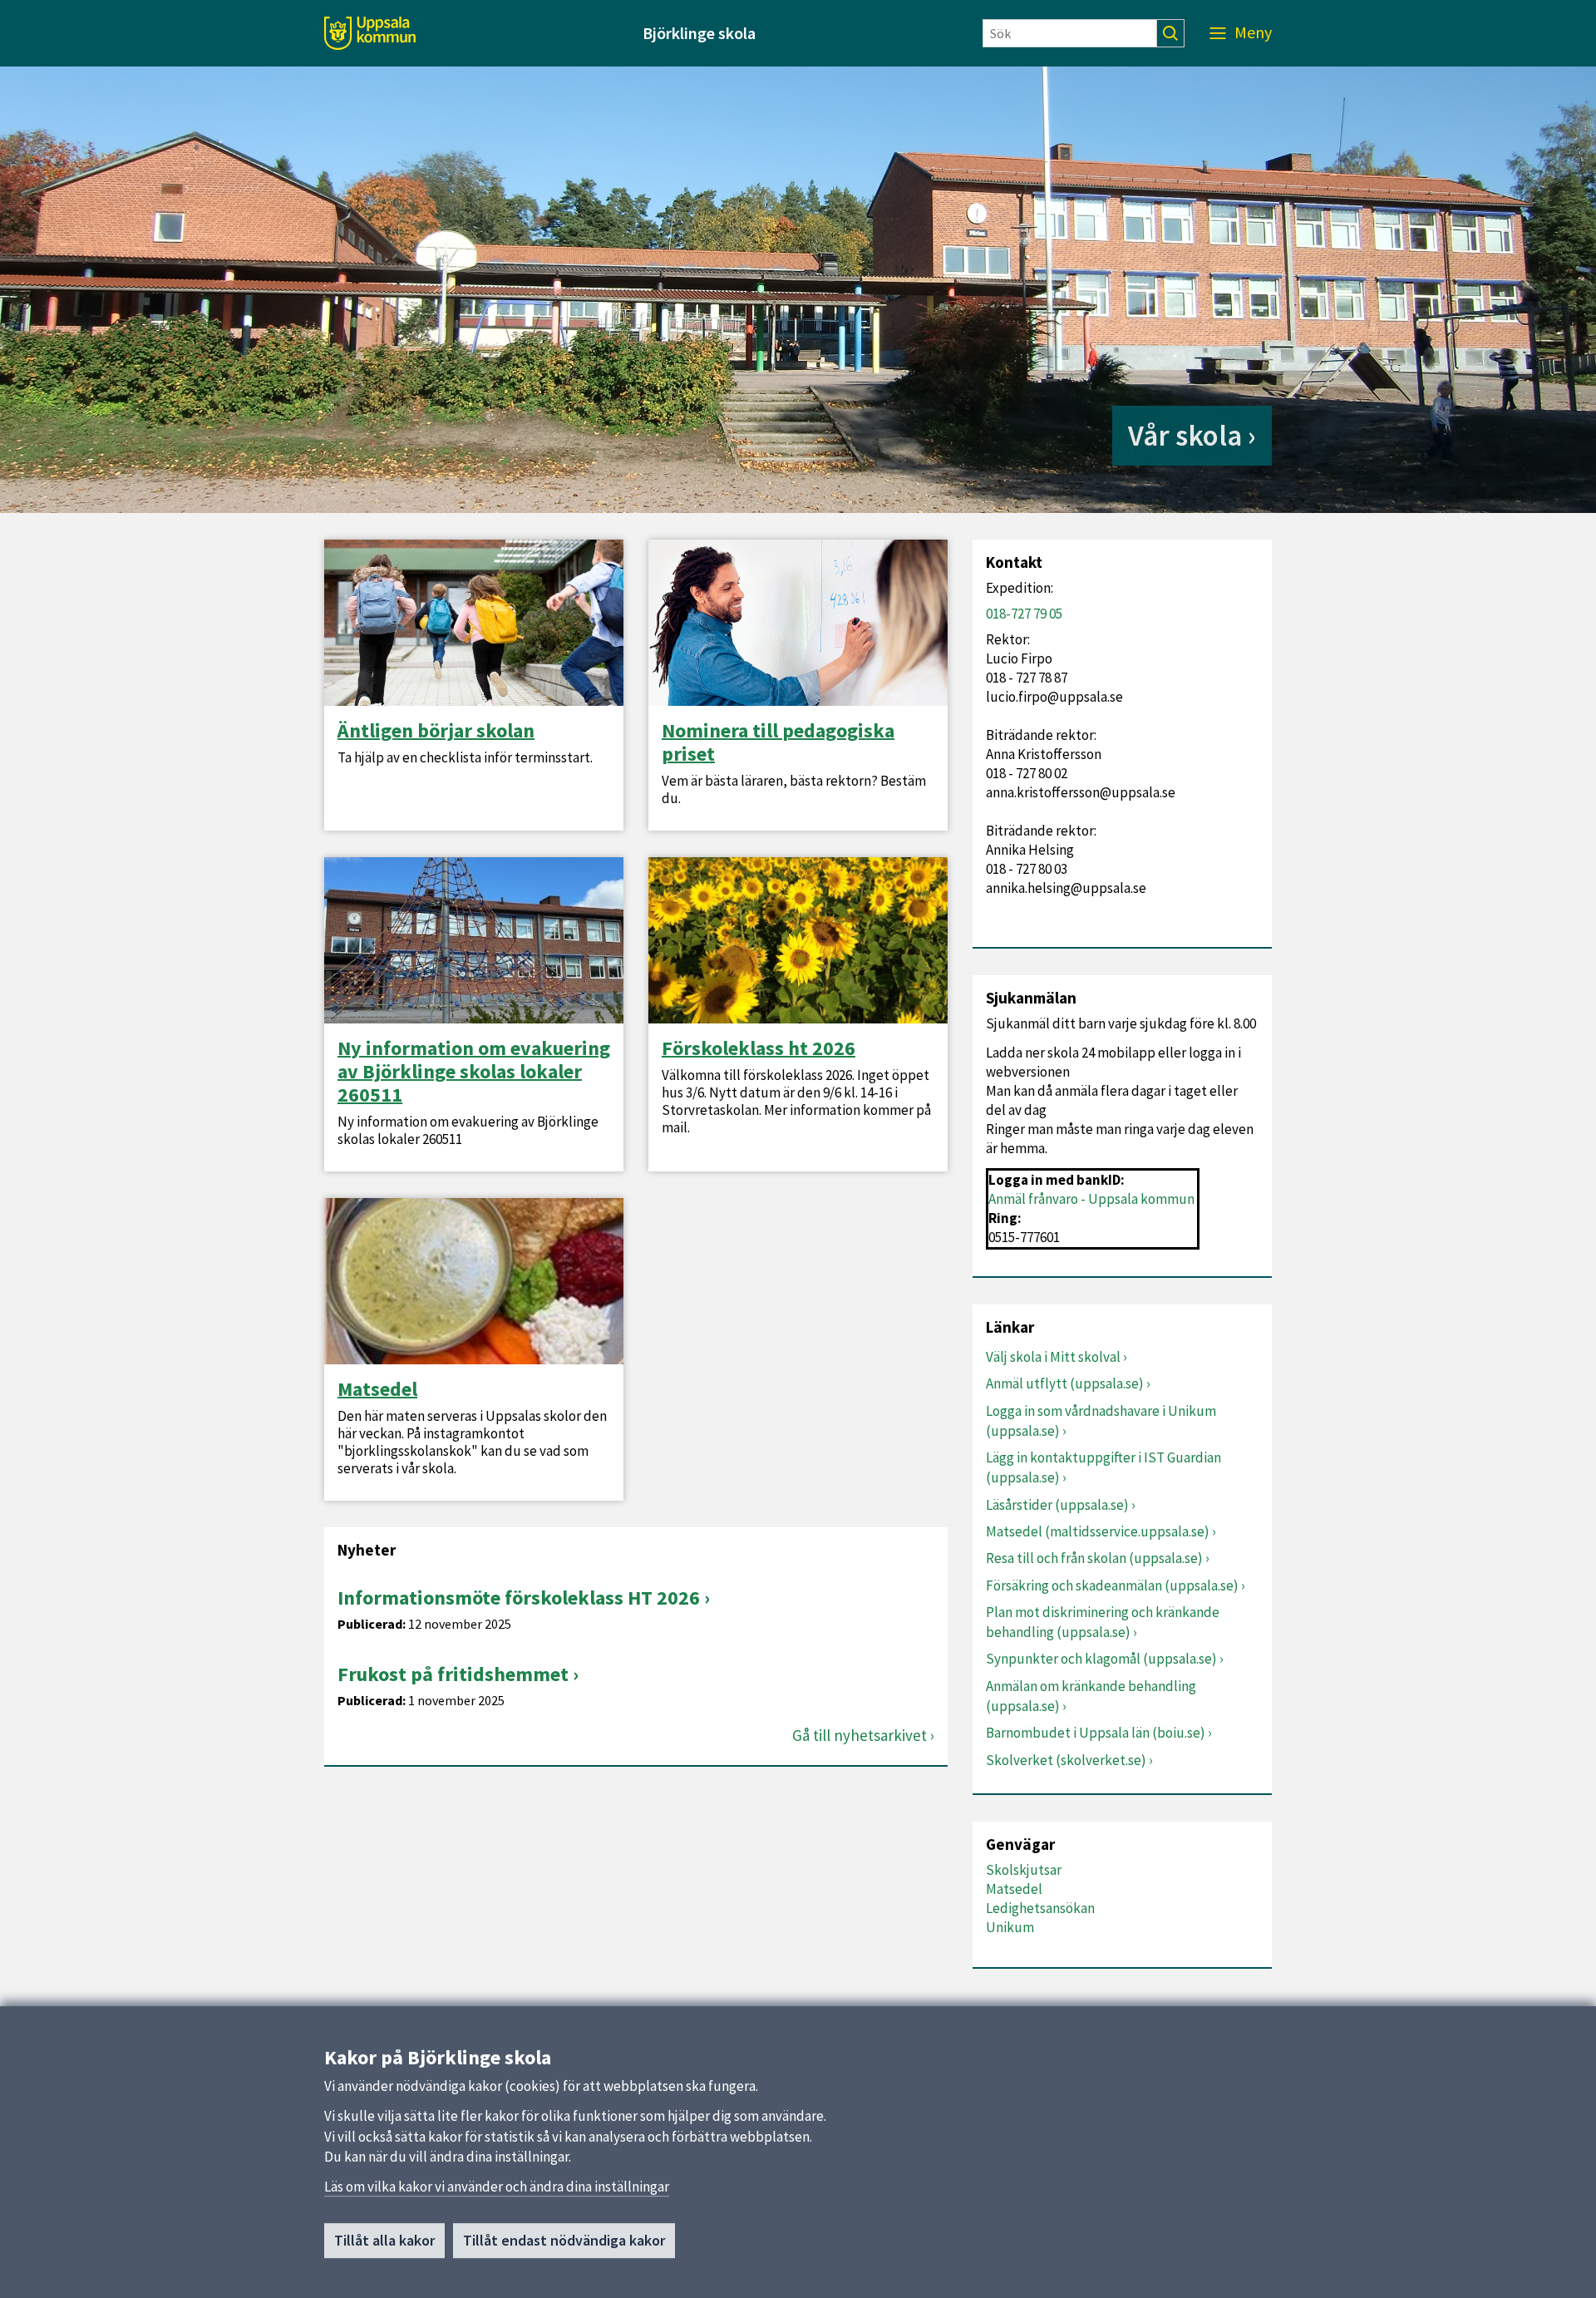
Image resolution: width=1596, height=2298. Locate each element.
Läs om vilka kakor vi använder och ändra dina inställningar (497, 2187)
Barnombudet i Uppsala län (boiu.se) (1096, 1733)
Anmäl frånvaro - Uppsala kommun (1091, 1199)
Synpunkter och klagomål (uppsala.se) (1101, 1659)
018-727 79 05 (1024, 614)
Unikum (1010, 1927)
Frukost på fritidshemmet (453, 1674)
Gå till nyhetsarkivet (860, 1736)
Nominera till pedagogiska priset (778, 742)
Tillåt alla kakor (384, 2240)
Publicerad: (372, 1624)
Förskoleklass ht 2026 (759, 1048)
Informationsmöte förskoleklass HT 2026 (519, 1598)
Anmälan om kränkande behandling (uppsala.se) (1091, 1696)
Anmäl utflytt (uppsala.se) (1065, 1383)
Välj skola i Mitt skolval (1053, 1357)
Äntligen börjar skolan (436, 731)
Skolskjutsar (1024, 1870)
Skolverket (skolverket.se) (1066, 1760)
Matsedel (377, 1389)
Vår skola (1185, 436)
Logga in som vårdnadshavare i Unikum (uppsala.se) (1101, 1421)
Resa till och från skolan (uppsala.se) (1094, 1558)
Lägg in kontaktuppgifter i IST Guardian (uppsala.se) (1103, 1467)
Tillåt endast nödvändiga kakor (564, 2240)
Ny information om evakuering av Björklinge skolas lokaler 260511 (474, 1072)
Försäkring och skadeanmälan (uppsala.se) (1112, 1585)
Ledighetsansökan (1040, 1908)
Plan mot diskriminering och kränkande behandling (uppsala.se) (1103, 1622)
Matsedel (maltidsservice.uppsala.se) (1098, 1531)
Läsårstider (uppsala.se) (1057, 1505)
